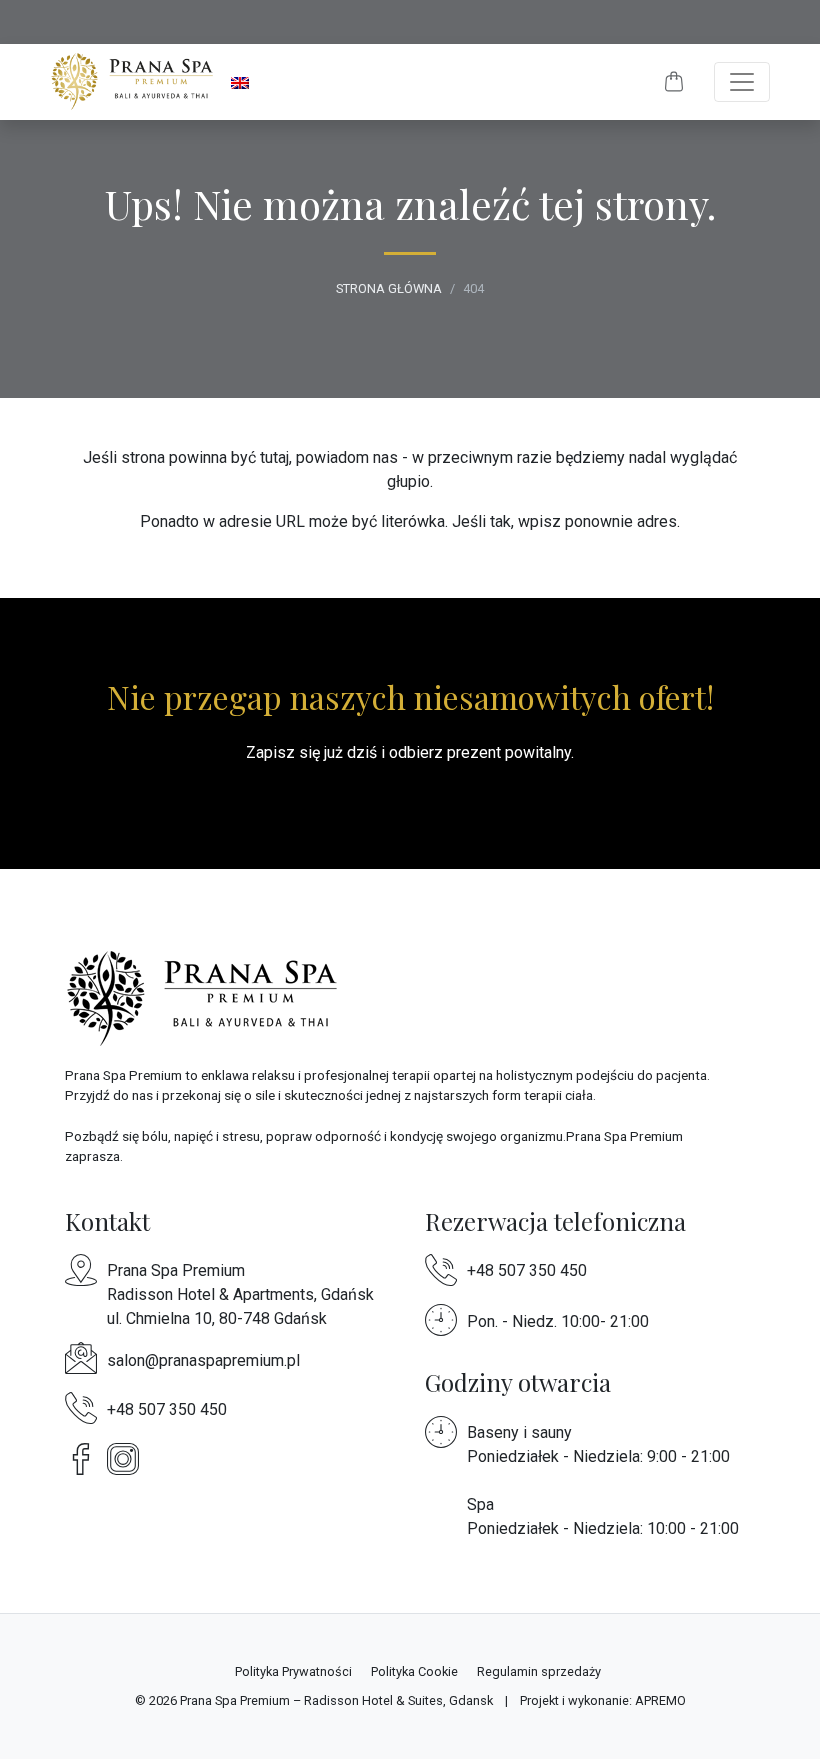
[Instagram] (128, 1457)
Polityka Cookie (414, 1671)
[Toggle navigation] (742, 82)
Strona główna (389, 288)
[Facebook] (86, 1457)
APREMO (660, 1700)
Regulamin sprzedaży (539, 1671)
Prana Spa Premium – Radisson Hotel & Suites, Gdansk (336, 1700)
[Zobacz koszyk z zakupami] (674, 82)
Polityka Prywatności (293, 1671)
